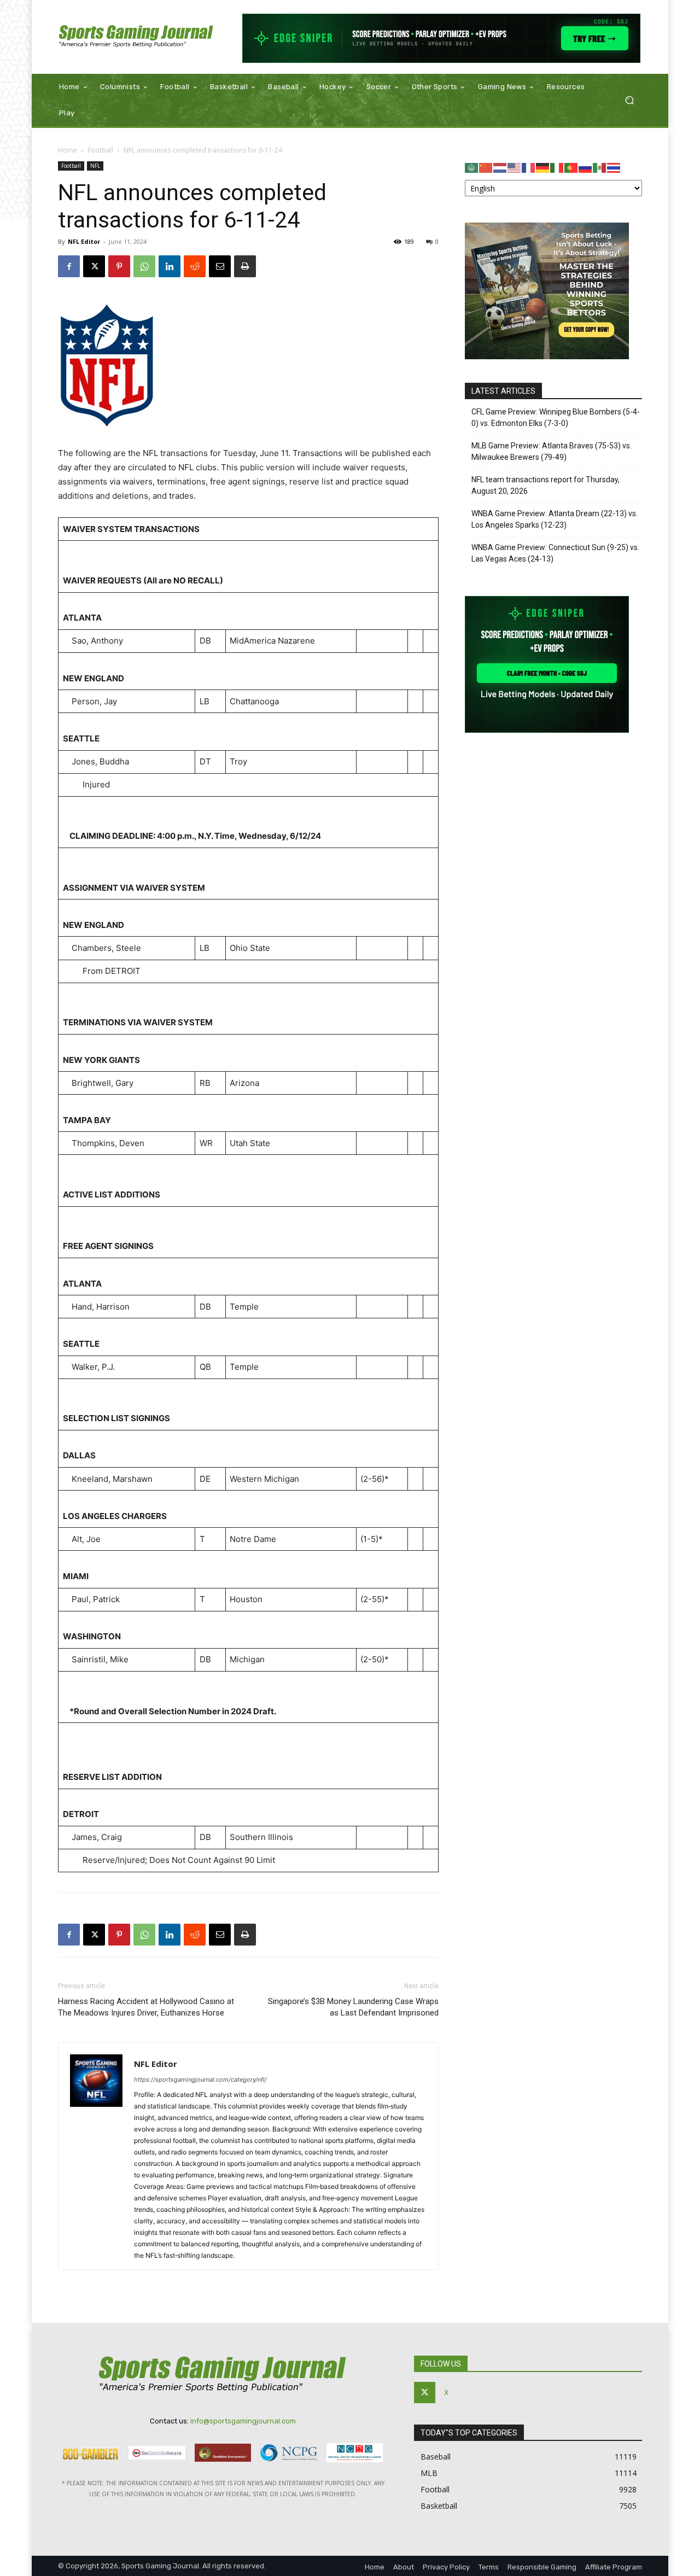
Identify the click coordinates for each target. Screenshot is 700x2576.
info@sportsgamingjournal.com (243, 2421)
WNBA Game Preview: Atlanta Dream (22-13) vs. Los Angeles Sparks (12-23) (555, 519)
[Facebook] (69, 266)
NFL (95, 166)
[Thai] (614, 167)
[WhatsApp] (144, 266)
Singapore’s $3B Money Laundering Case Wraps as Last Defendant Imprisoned (353, 2007)
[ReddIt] (195, 266)
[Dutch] (500, 167)
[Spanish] (600, 167)
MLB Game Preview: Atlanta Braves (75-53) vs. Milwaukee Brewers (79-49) (552, 451)
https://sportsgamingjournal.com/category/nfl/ (200, 2080)
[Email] (220, 266)
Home (68, 150)
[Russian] (586, 167)
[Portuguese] (571, 167)
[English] (515, 167)
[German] (543, 167)
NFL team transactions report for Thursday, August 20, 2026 (546, 485)
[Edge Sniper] (442, 38)
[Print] (245, 266)
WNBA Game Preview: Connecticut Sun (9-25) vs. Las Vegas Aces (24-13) (555, 553)
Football (100, 150)
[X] (94, 266)
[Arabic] (472, 167)
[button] (629, 100)
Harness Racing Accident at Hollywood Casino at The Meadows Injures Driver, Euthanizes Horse (146, 2007)
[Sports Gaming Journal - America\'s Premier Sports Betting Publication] (136, 37)
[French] (529, 167)
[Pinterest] (119, 266)
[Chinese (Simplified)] (486, 167)
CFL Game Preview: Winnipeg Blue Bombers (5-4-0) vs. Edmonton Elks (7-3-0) (556, 417)
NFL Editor (84, 241)
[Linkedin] (170, 266)
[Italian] (557, 167)
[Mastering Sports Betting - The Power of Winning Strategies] (547, 356)
